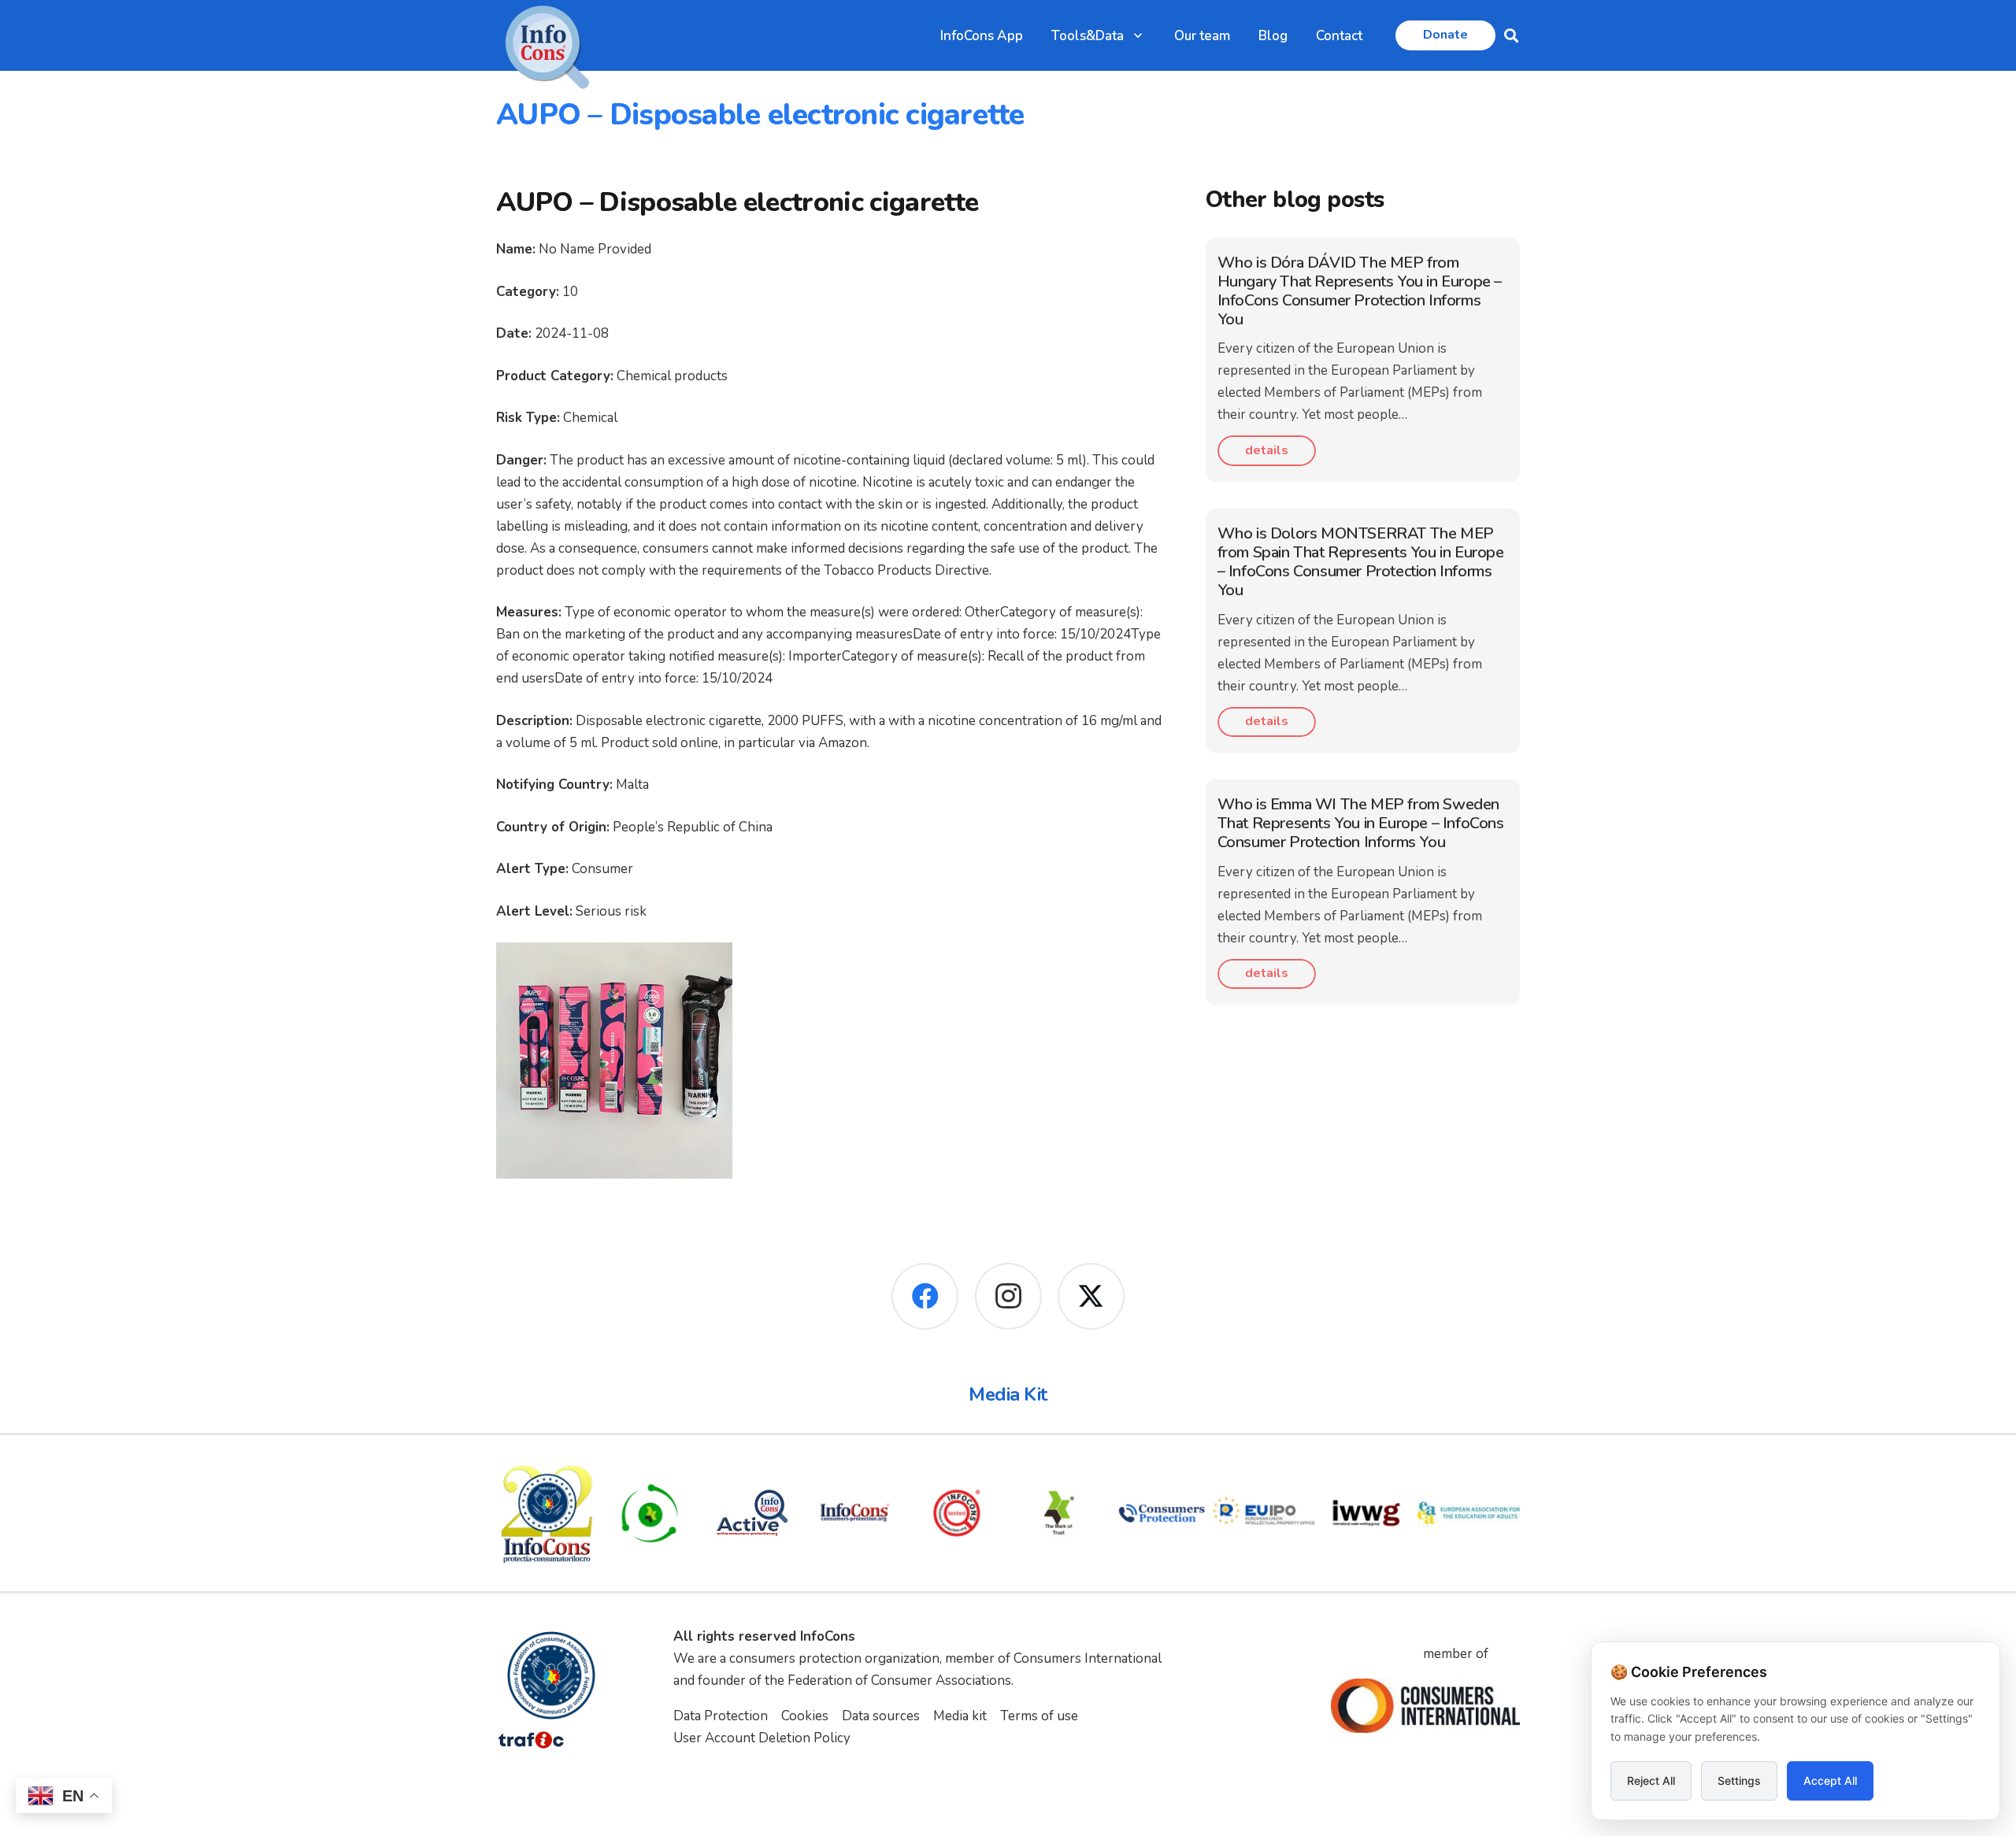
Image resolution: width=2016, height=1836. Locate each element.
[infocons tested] (957, 1513)
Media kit (960, 1716)
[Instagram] (1008, 1296)
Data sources (881, 1716)
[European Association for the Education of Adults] (1469, 1513)
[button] (1138, 35)
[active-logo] (752, 1513)
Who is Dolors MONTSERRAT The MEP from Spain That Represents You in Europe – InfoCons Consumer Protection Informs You (1361, 562)
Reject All (1651, 1780)
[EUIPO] (1264, 1513)
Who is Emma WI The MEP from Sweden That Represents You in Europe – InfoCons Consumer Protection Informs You (1361, 823)
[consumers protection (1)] (1162, 1513)
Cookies (805, 1716)
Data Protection (721, 1716)
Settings (1739, 1780)
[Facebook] (925, 1296)
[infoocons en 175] (854, 1513)
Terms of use (1039, 1716)
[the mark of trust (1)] (1059, 1513)
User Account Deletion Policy (762, 1738)
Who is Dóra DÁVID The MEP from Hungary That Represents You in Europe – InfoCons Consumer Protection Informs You (1360, 291)
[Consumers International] (1425, 1706)
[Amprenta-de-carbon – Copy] (650, 1513)
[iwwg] (1366, 1513)
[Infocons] (547, 1513)
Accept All (1830, 1780)
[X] (1091, 1296)
